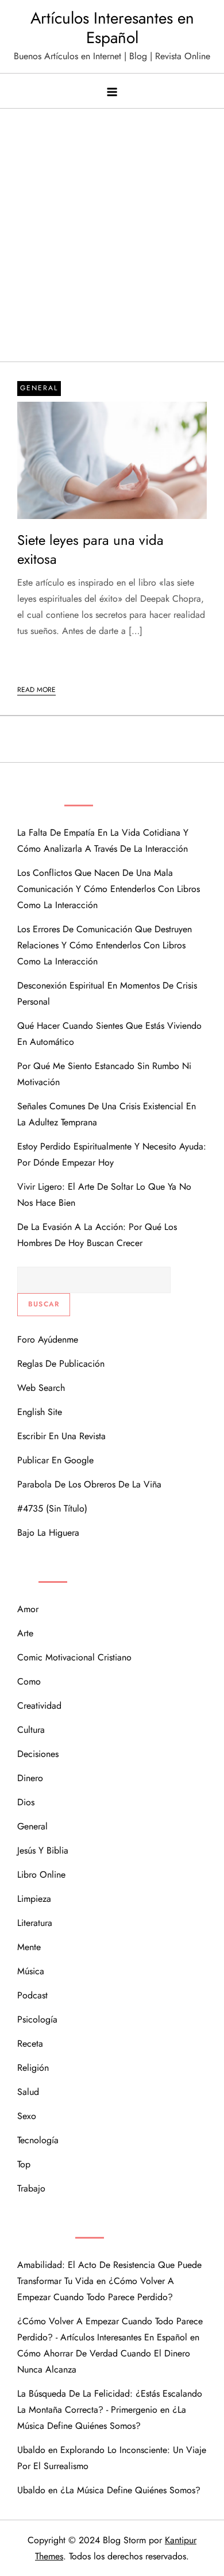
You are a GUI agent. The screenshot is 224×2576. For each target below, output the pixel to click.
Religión (33, 2068)
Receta (30, 2044)
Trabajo (31, 2188)
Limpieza (34, 1899)
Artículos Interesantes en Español (112, 28)
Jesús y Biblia (43, 1850)
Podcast (32, 1995)
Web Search (41, 1388)
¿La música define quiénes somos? (130, 2490)
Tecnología (38, 2140)
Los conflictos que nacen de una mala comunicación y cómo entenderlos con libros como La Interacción (109, 889)
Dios (26, 1802)
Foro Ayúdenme (48, 1339)
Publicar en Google (55, 1460)
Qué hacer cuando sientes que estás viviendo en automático (109, 1034)
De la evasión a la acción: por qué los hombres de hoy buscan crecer (97, 1235)
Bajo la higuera (48, 1533)
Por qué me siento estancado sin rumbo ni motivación (104, 1074)
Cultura (31, 1730)
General (39, 388)
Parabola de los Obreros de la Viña (89, 1484)
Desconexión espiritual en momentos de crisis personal (107, 993)
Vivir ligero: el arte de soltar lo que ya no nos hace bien (104, 1195)
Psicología (37, 2019)
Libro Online (41, 1875)
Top (24, 2164)
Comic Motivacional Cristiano (74, 1657)
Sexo (27, 2116)
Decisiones (38, 1754)
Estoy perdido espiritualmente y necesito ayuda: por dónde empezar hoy (112, 1154)
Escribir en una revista (61, 1436)
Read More (36, 690)
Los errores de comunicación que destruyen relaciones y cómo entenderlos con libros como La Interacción (105, 945)
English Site (40, 1412)
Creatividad (39, 1706)
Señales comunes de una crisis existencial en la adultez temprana (107, 1114)
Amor (28, 1609)
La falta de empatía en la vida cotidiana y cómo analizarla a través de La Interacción (103, 841)
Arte (25, 1633)
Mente (29, 1947)
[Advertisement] (112, 244)
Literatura (35, 1923)
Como (29, 1681)
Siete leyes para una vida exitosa (90, 550)
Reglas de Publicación (61, 1364)
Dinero (30, 1778)
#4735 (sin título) (52, 1508)
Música (31, 1971)
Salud (28, 2092)
